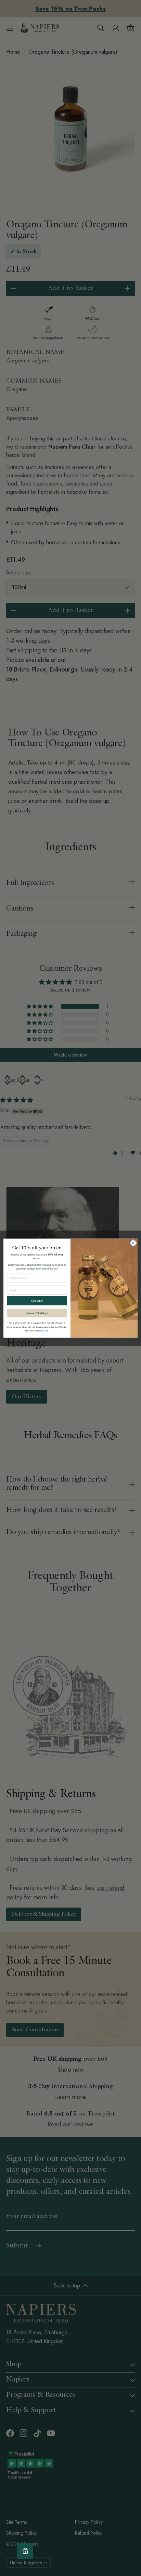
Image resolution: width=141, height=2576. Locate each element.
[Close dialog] (133, 1243)
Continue (37, 1300)
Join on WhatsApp (37, 1313)
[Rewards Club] (25, 2551)
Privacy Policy (43, 1331)
